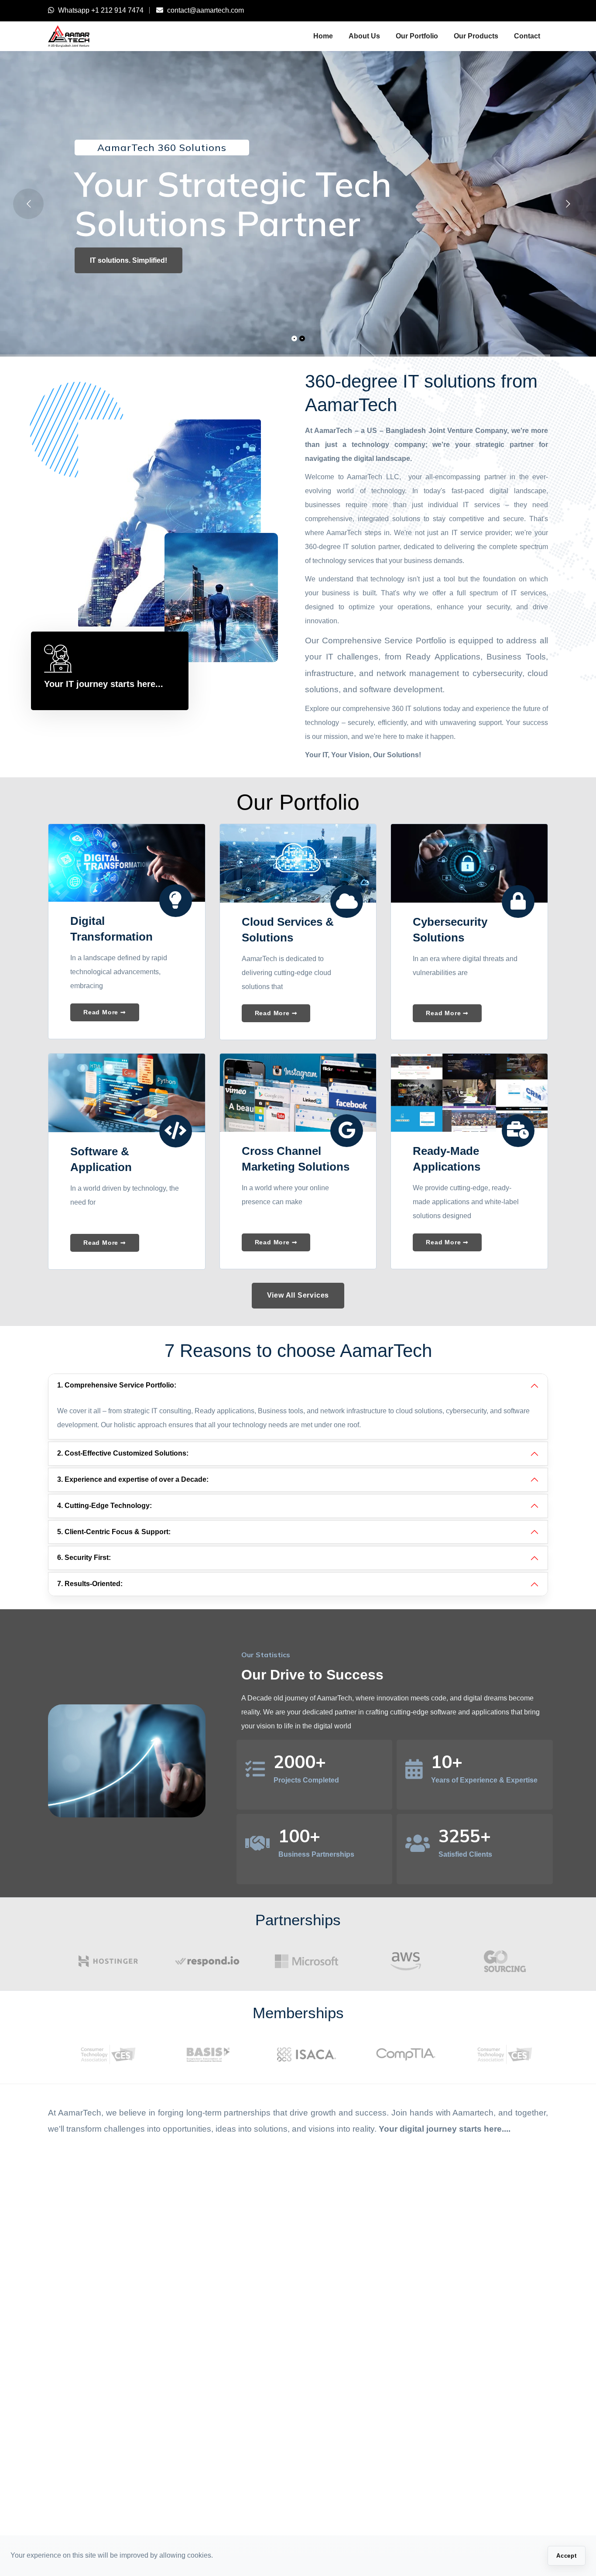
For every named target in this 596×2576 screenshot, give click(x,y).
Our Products (476, 36)
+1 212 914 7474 (117, 10)
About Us (364, 36)
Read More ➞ (105, 1012)
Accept (567, 2556)
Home (323, 36)
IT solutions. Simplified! (128, 260)
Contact (527, 36)
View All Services (298, 1295)
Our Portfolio (417, 36)
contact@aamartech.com (206, 10)
